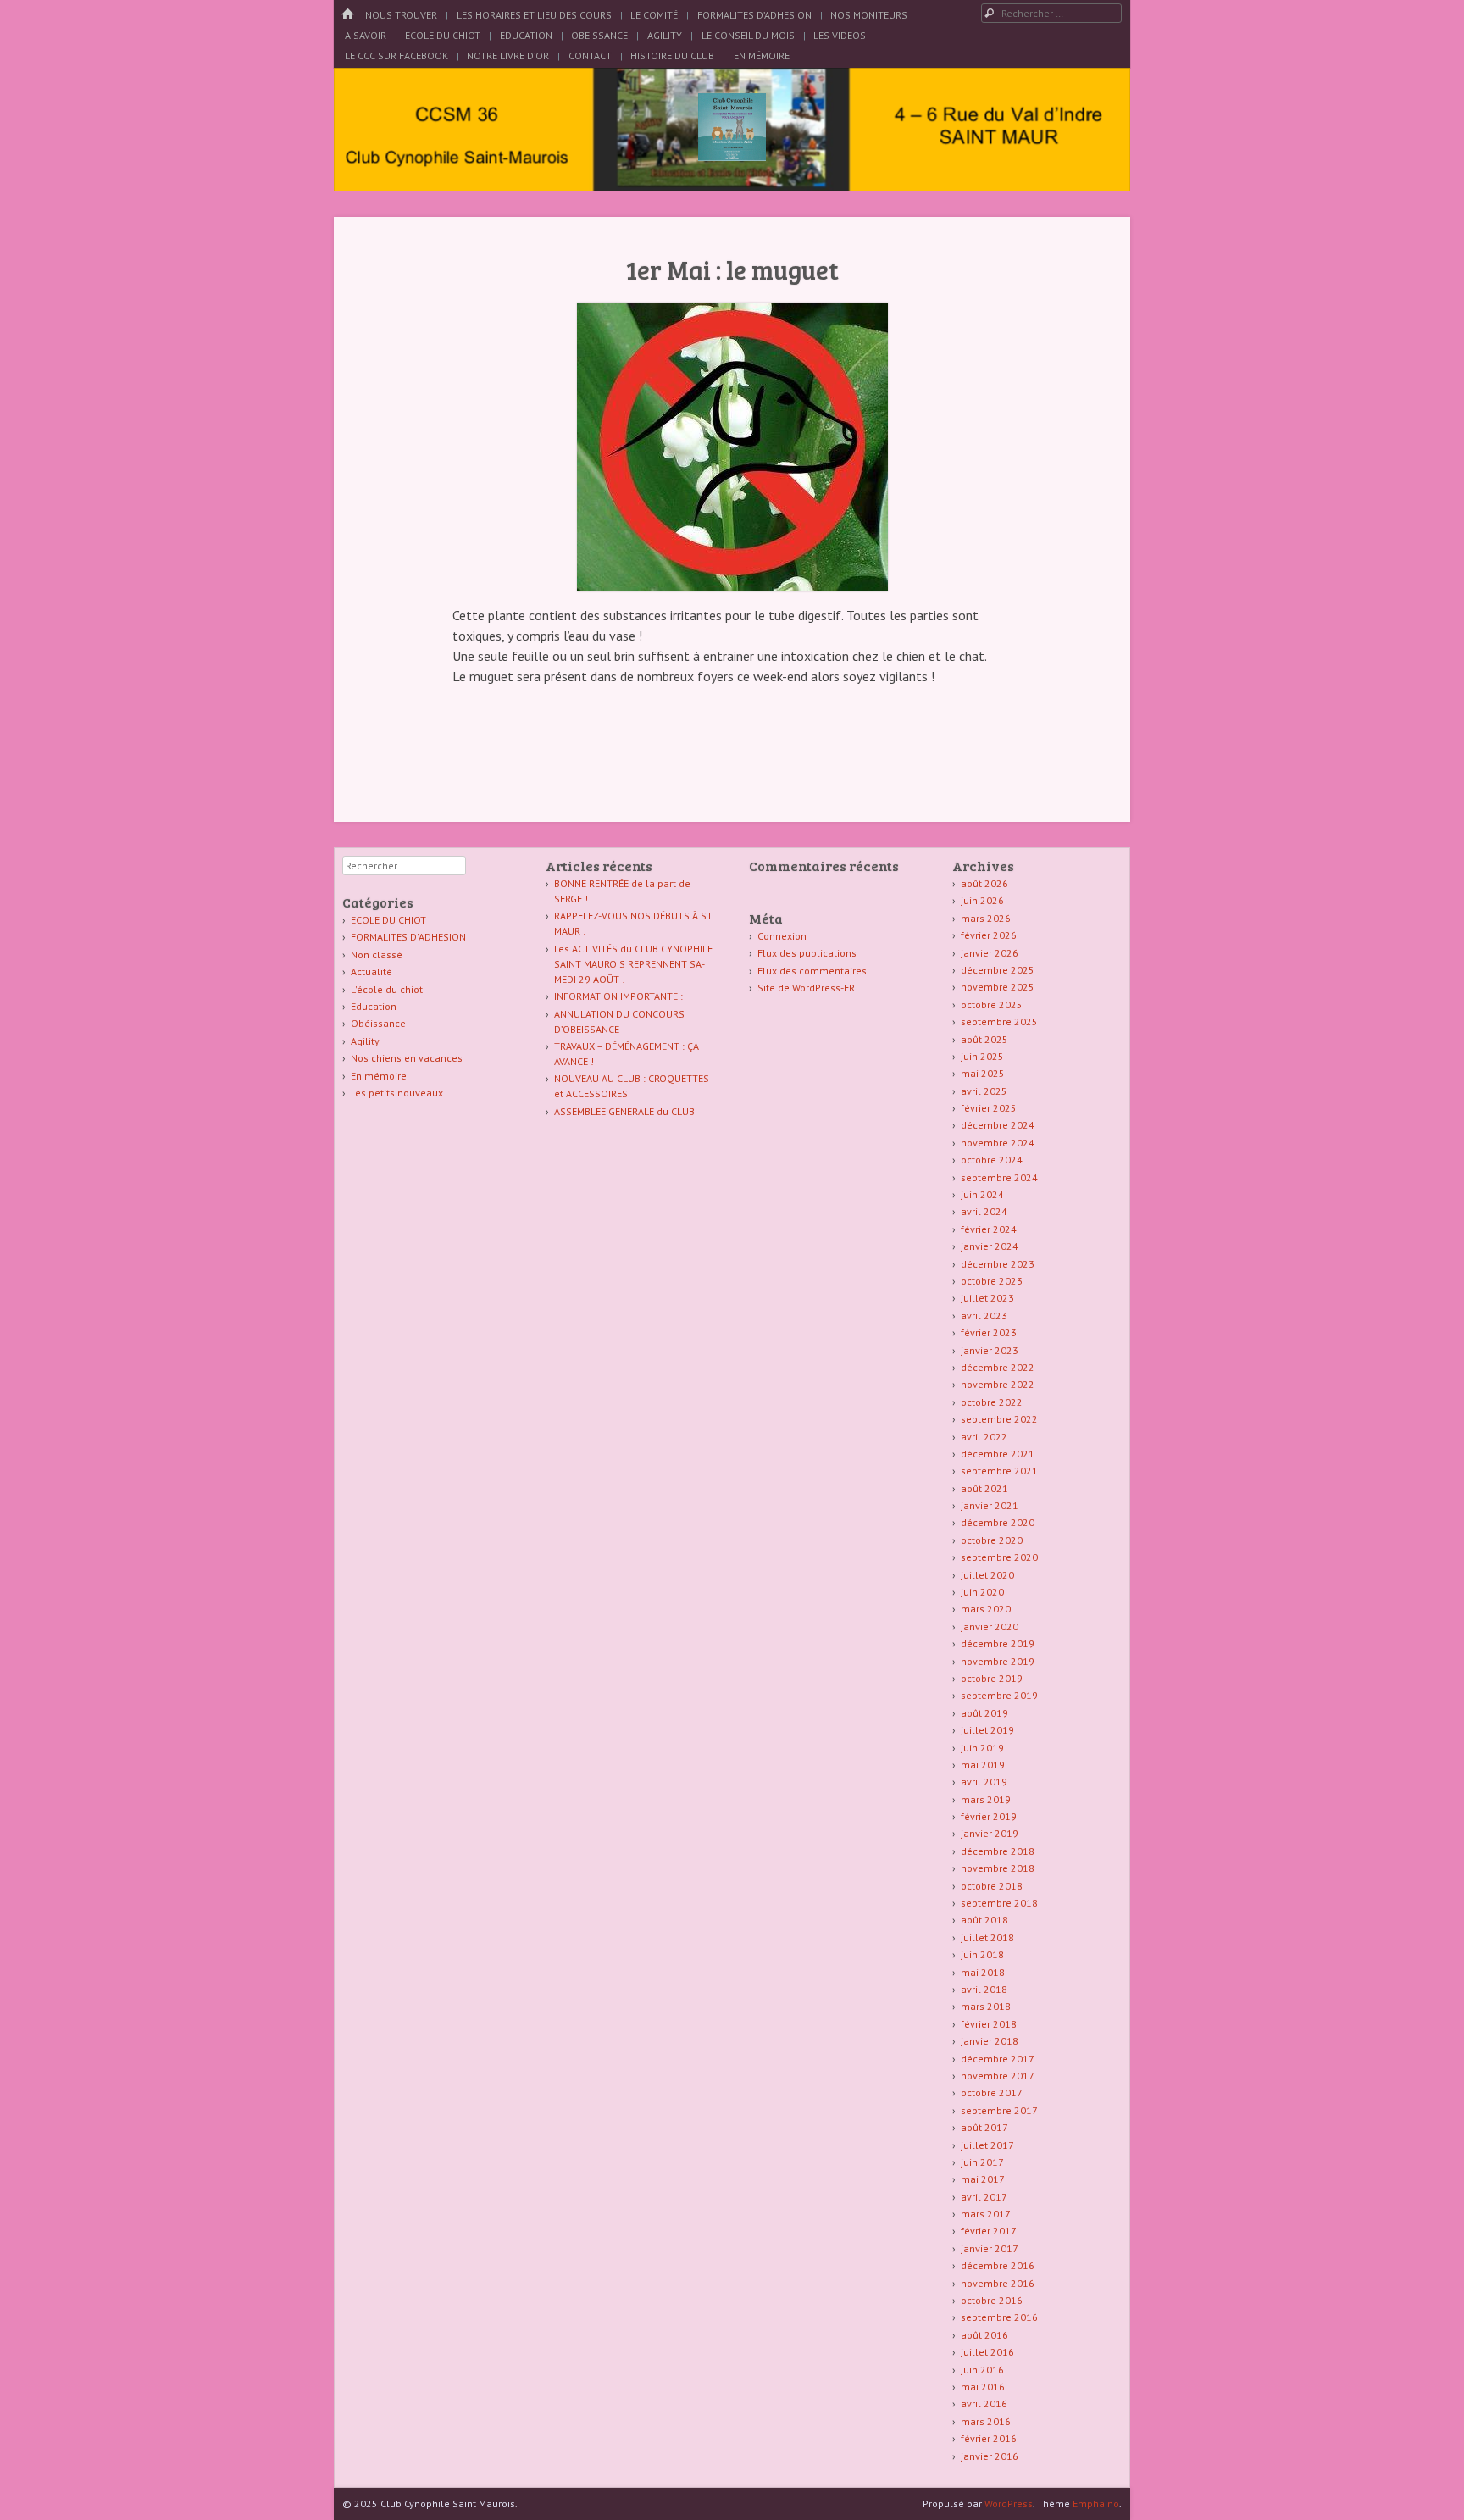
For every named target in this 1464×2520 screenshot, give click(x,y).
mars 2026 (986, 918)
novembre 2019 (998, 1661)
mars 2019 (986, 1799)
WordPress (1009, 2503)
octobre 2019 (992, 1678)
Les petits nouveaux (397, 1093)
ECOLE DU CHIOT (388, 920)
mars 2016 (986, 2421)
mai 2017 (983, 2179)
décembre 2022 (998, 1367)
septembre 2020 (999, 1557)
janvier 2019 (990, 1833)
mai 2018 (983, 1972)
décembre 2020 (998, 1522)
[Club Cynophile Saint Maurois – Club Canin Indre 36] (732, 156)
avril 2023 (984, 1316)
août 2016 (984, 2335)
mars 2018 (986, 2006)
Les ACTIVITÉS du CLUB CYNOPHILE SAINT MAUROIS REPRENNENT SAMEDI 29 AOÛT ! (633, 964)
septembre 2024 (999, 1177)
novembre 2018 (998, 1868)
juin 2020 (982, 1592)
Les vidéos (840, 35)
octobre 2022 (992, 1402)
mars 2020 (986, 1609)
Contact (590, 56)
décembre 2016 (998, 2265)
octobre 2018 (992, 1886)
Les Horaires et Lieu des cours (534, 15)
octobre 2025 (992, 1005)
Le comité (654, 15)
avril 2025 (984, 1091)
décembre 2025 (998, 970)
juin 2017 (982, 2162)
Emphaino (1096, 2503)
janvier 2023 (990, 1350)
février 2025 (989, 1108)
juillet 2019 (987, 1730)
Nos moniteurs (869, 15)
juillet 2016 (987, 2352)
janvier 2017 (990, 2248)
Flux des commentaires (812, 971)
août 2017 (984, 2127)
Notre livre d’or (508, 56)
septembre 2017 (999, 2110)
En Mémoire (762, 56)
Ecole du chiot (443, 35)
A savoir (366, 35)
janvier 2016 (990, 2456)
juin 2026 (982, 900)
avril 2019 (984, 1782)
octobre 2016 (992, 2300)
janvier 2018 (990, 2041)
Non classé (377, 955)
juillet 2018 (987, 1937)
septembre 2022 (999, 1419)
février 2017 (989, 2231)
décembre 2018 (998, 1851)
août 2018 (984, 1920)
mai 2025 (983, 1073)
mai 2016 (983, 2387)
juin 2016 (982, 2370)
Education (526, 35)
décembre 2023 (998, 1264)
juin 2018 (982, 1954)
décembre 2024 (998, 1125)
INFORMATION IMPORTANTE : (618, 996)
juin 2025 (982, 1056)
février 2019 (989, 1816)
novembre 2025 (998, 987)
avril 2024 (984, 1211)
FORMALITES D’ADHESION (754, 15)
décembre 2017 (998, 2059)
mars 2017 (986, 2214)
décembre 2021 (998, 1454)
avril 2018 (984, 1989)
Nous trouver (401, 15)
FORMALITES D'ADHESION (408, 937)
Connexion (782, 936)
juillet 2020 (987, 1575)
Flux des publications (807, 953)
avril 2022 (984, 1437)
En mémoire (379, 1076)
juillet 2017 (987, 2145)
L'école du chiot (387, 989)
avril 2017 (984, 2197)
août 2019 (984, 1713)
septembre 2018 (999, 1903)
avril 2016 (984, 2403)
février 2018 (989, 2024)
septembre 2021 (999, 1471)
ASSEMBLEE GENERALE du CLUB (624, 1111)
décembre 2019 (998, 1643)
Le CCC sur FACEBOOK (396, 56)
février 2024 (989, 1229)
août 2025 (984, 1039)
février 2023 (989, 1332)
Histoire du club (672, 56)
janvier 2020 (990, 1626)
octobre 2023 (992, 1281)
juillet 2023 (987, 1298)
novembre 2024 (998, 1143)
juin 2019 (982, 1748)
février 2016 (989, 2438)
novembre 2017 (998, 2076)
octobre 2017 (992, 2093)
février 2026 (989, 935)
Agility (665, 35)
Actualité (372, 971)
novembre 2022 (998, 1384)
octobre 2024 (992, 1160)
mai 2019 (983, 1765)
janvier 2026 (990, 953)
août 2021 (984, 1488)
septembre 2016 (999, 2317)
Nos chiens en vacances (407, 1058)
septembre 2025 (999, 1021)
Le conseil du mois (748, 35)
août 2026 (984, 883)
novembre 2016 (998, 2283)
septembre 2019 (999, 1695)
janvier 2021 (990, 1505)
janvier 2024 (990, 1246)
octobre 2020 (992, 1540)
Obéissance (599, 35)
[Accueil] (347, 15)
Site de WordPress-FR (806, 988)
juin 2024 (982, 1194)
